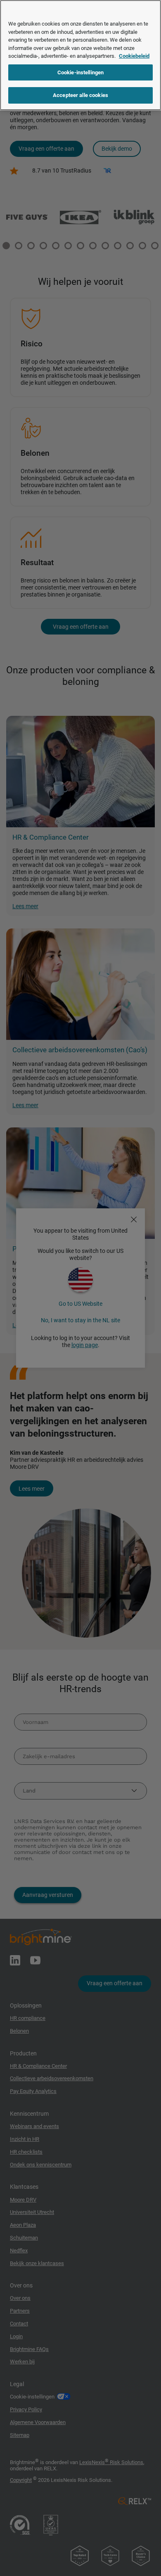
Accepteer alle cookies (80, 95)
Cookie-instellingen (80, 72)
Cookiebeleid (134, 56)
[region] (80, 55)
